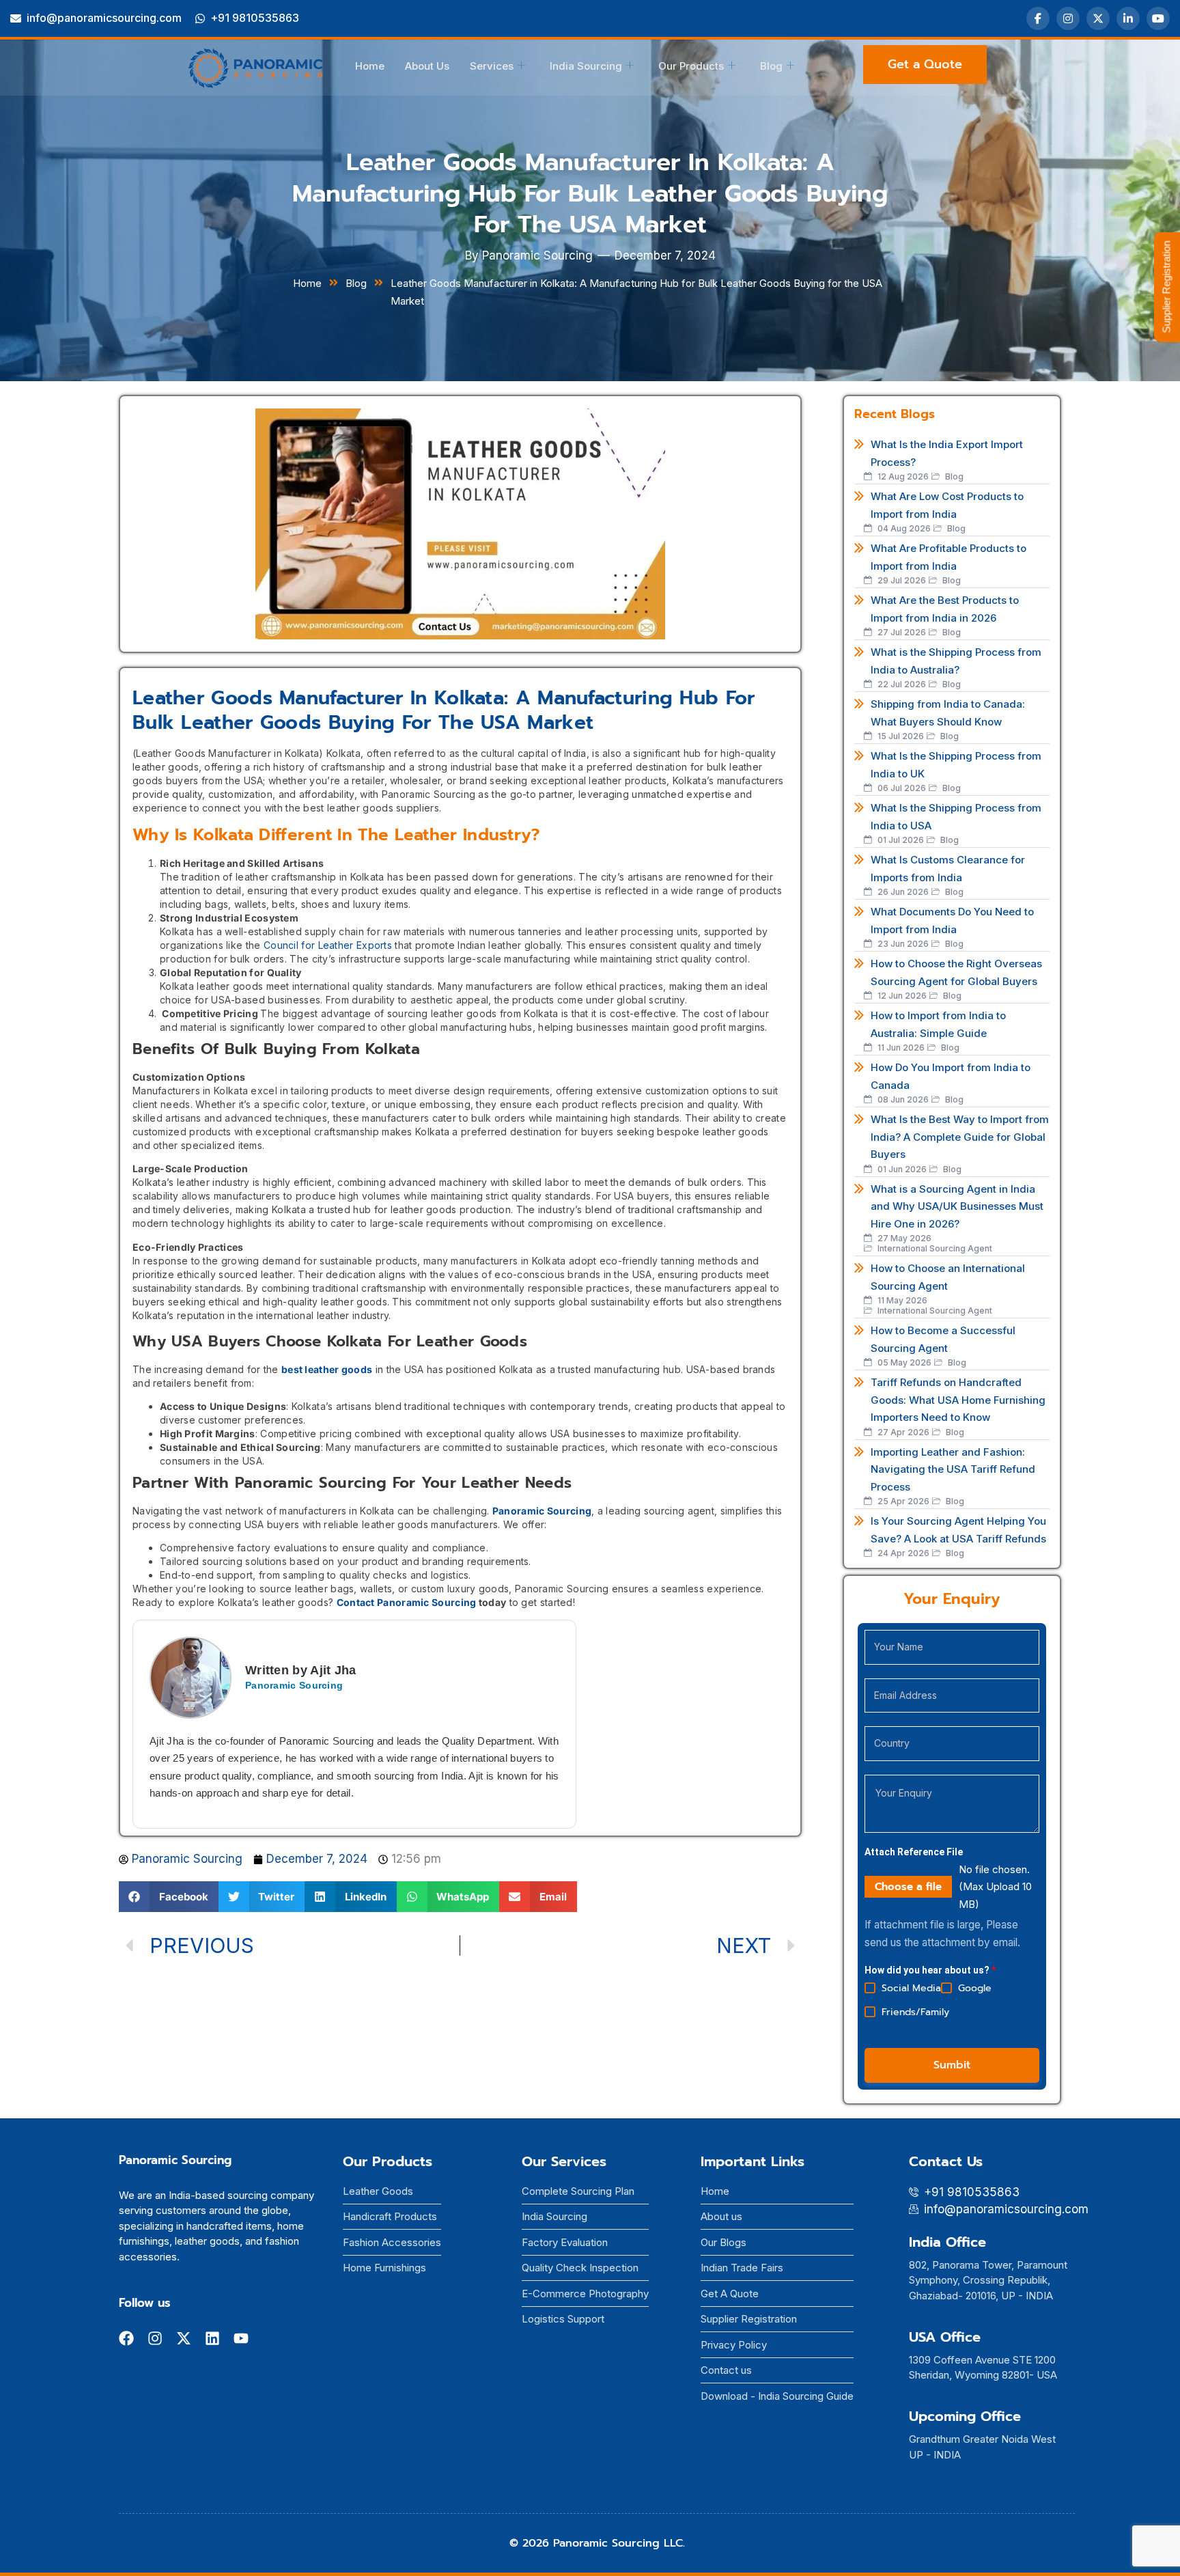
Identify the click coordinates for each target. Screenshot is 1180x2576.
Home (370, 66)
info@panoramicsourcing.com (104, 18)
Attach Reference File (914, 1852)
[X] (1098, 18)
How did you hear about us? (930, 1970)
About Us (427, 66)
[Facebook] (1038, 18)
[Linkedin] (212, 2338)
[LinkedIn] (1128, 18)
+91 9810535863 (255, 18)
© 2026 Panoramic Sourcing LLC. (597, 2543)
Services (492, 66)
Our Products (691, 66)
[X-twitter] (184, 2338)
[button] (169, 1897)
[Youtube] (241, 2338)
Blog (771, 66)
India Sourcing (586, 66)
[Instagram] (1068, 18)
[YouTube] (1158, 18)
